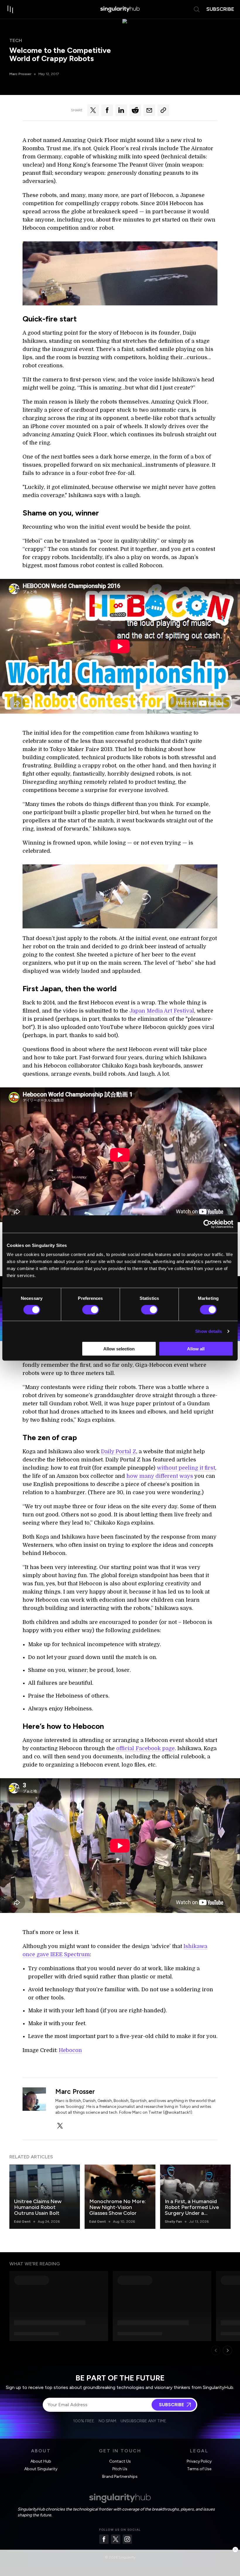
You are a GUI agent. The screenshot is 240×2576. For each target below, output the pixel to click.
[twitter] (60, 2126)
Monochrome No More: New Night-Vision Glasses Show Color (118, 2207)
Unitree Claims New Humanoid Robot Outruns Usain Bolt (38, 2207)
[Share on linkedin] (121, 110)
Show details (209, 1331)
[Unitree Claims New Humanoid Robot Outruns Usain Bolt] (45, 2197)
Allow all (196, 1349)
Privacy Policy (199, 2461)
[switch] (91, 1309)
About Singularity (41, 2469)
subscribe (220, 9)
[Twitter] (116, 2539)
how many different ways (160, 1476)
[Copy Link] (163, 110)
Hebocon (70, 2050)
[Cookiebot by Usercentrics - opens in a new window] (208, 1224)
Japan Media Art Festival (162, 1011)
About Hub (41, 2461)
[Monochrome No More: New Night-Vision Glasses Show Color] (120, 2197)
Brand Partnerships (120, 2476)
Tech (16, 40)
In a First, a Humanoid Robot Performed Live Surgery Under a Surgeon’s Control (192, 2210)
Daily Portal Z (119, 1452)
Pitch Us (120, 2469)
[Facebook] (104, 2539)
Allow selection (119, 1349)
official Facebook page (145, 1748)
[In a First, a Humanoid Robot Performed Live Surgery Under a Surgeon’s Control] (195, 2197)
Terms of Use (199, 2469)
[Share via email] (149, 110)
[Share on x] (93, 110)
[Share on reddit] (135, 110)
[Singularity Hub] (120, 9)
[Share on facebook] (107, 110)
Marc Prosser (20, 74)
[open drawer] (11, 9)
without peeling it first (186, 1468)
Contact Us (120, 2461)
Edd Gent (22, 2222)
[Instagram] (127, 2539)
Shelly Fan (173, 2222)
